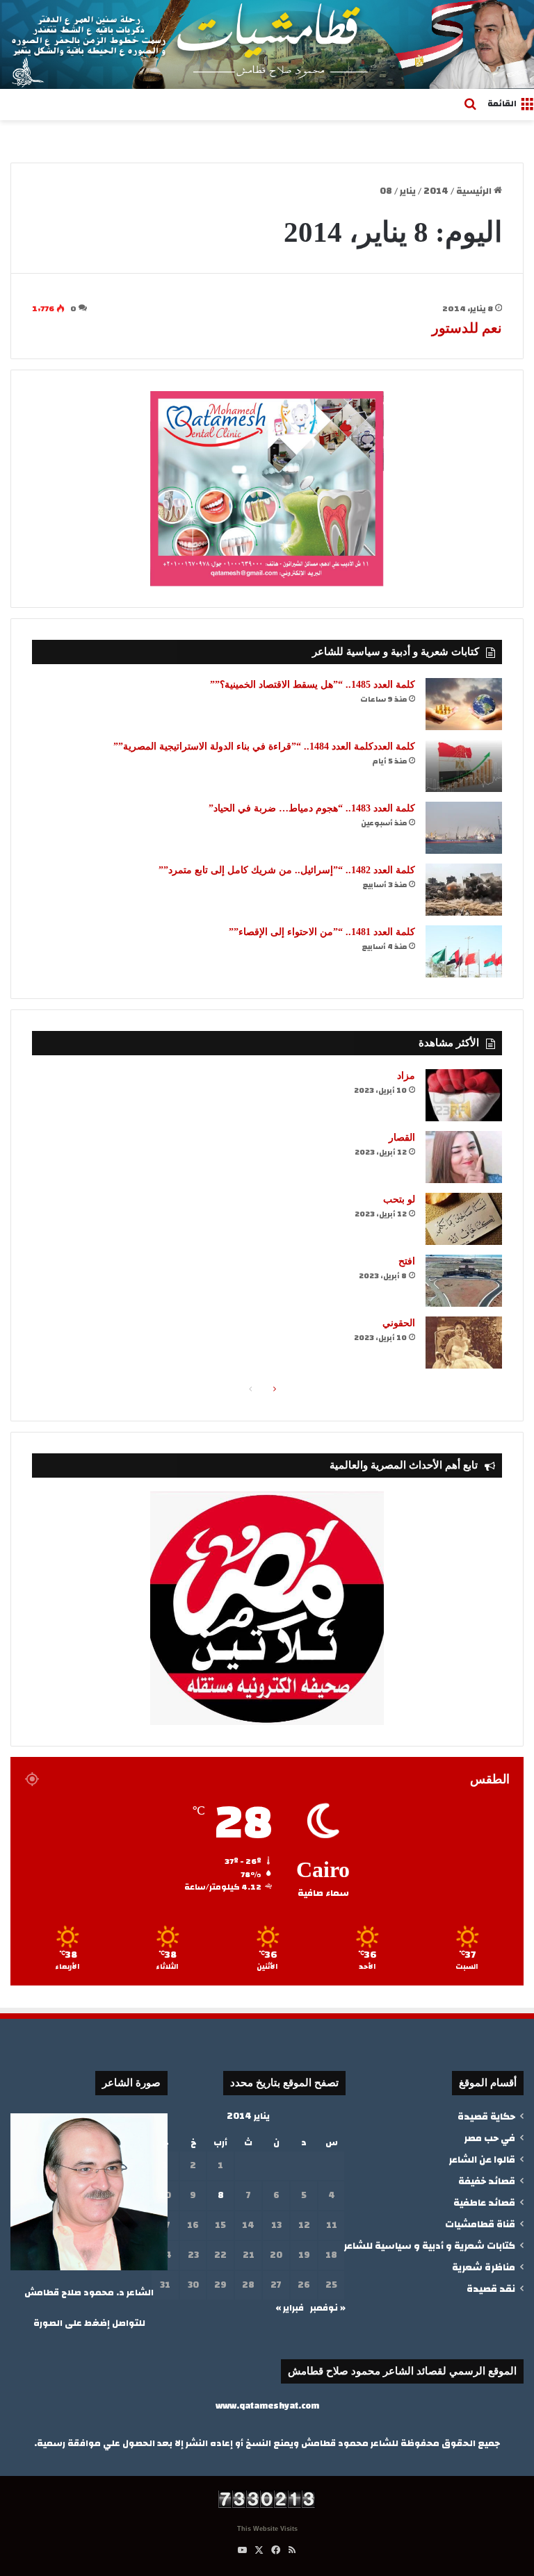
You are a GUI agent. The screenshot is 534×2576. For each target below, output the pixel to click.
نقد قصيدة (491, 2289)
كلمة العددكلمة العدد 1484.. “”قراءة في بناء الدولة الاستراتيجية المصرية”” (264, 746)
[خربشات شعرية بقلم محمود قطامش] (267, 44)
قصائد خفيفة (487, 2181)
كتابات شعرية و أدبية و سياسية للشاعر (429, 2246)
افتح (407, 1261)
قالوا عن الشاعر (482, 2160)
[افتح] (464, 1281)
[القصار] (464, 1157)
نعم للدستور (467, 328)
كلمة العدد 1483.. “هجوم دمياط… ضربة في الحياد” (312, 808)
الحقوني (399, 1323)
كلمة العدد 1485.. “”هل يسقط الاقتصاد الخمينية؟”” (313, 685)
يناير (408, 191)
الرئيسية (475, 191)
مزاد (406, 1076)
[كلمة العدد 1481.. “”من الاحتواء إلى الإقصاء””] (464, 951)
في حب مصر (489, 2138)
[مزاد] (464, 1095)
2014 (436, 191)
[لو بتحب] (464, 1219)
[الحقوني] (464, 1343)
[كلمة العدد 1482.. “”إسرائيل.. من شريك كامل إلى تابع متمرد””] (464, 890)
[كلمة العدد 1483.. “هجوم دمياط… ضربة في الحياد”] (464, 828)
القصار (402, 1138)
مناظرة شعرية (484, 2267)
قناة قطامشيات (480, 2224)
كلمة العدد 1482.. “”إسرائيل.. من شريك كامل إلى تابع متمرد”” (287, 870)
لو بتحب (399, 1199)
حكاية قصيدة (486, 2116)
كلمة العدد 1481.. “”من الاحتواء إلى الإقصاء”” (322, 932)
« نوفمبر (328, 2308)
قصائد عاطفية (484, 2203)
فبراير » (290, 2308)
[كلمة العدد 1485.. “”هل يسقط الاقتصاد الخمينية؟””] (464, 704)
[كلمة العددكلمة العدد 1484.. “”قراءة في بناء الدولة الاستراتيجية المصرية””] (464, 766)
